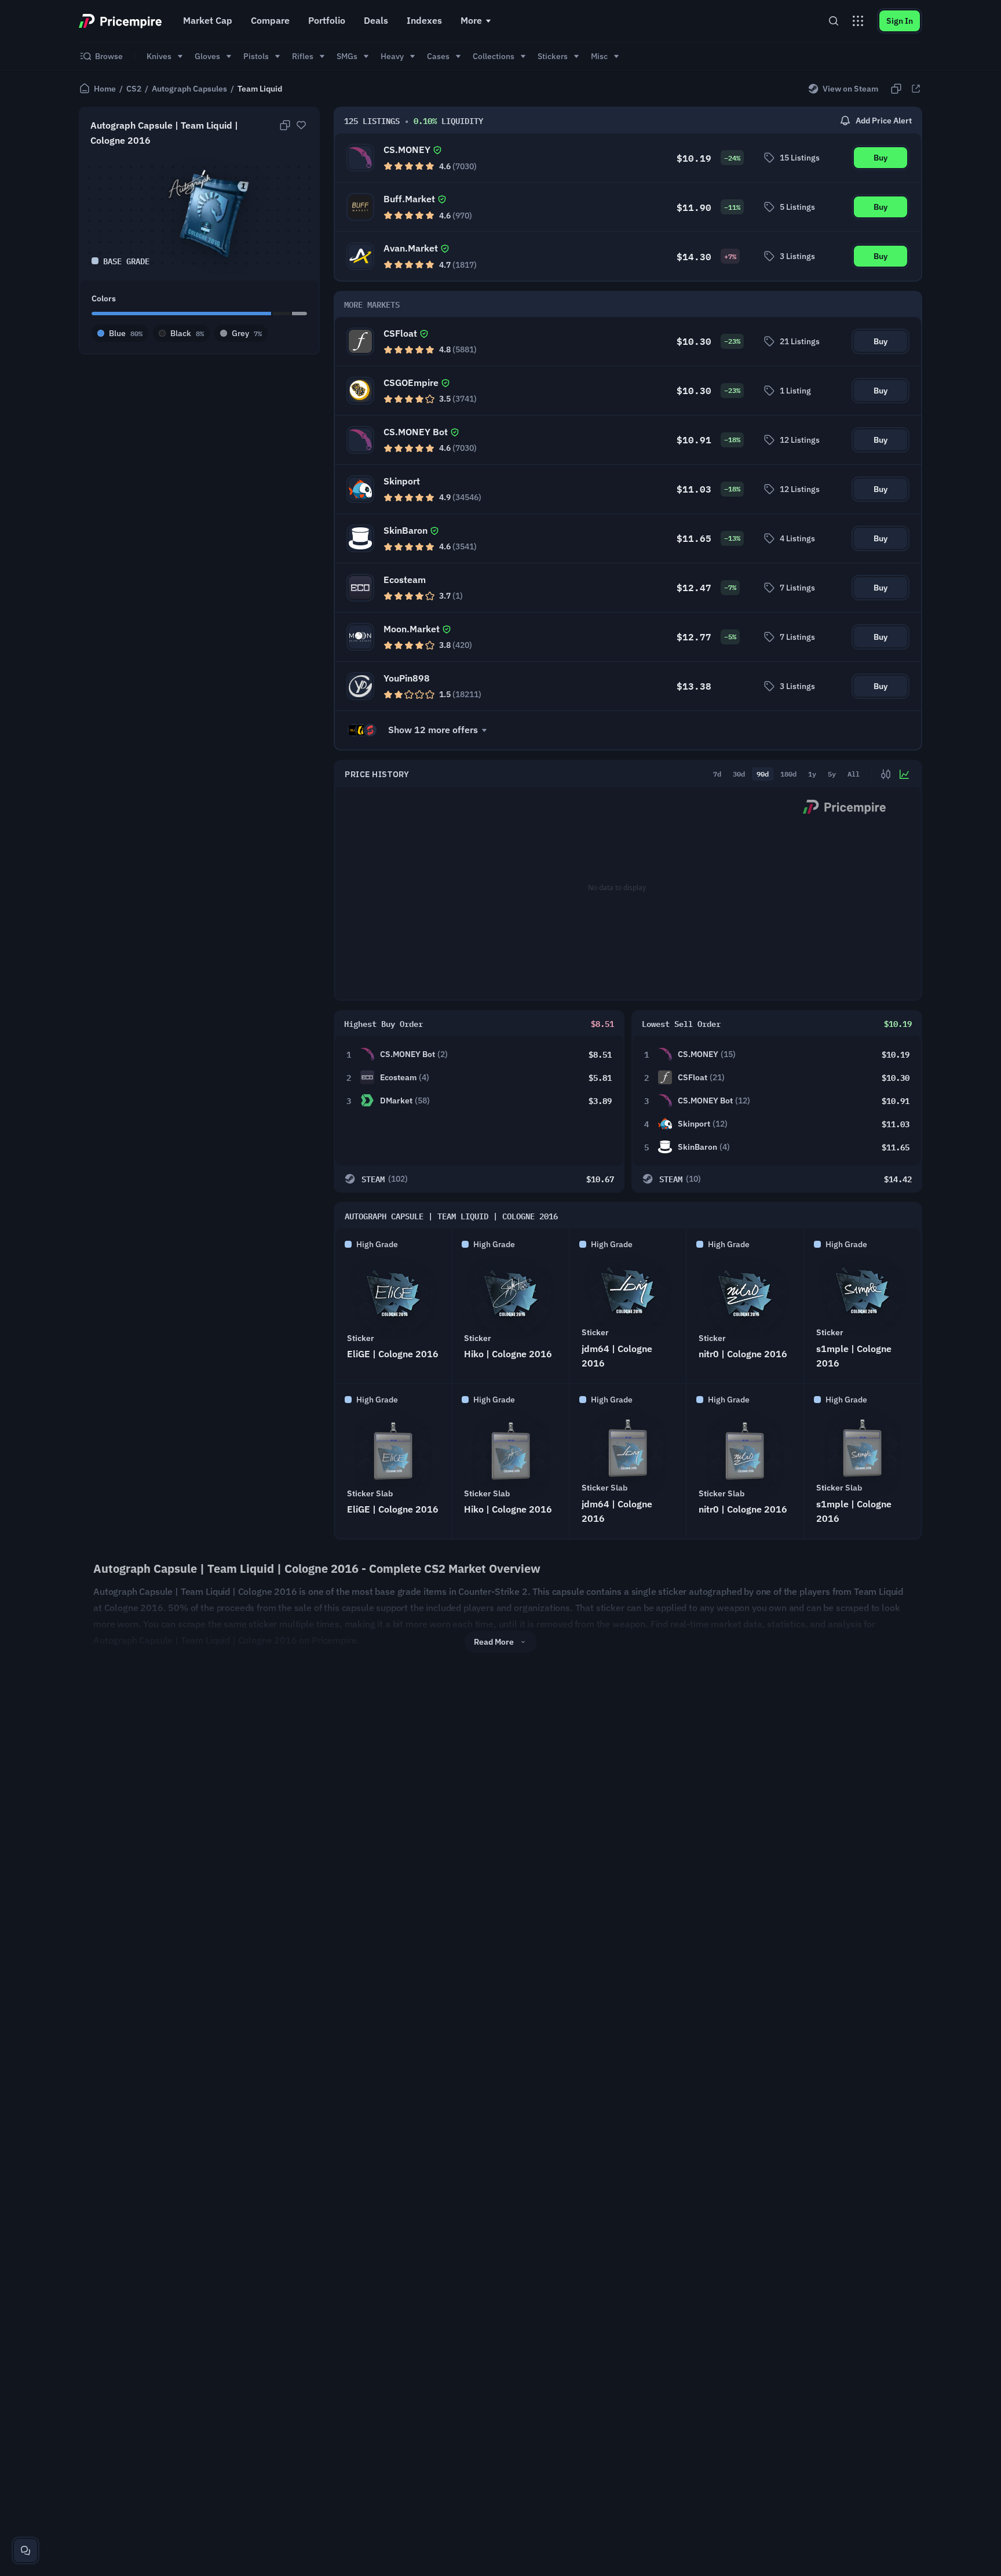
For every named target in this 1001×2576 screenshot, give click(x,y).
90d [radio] (763, 774)
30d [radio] (739, 774)
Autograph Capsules (189, 89)
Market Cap (208, 20)
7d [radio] (717, 774)
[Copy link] (896, 89)
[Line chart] (904, 774)
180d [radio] (788, 774)
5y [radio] (832, 774)
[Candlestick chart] (886, 774)
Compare (270, 20)
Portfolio (327, 20)
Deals (376, 20)
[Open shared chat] (25, 2551)
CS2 (134, 89)
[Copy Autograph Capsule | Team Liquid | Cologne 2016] (285, 125)
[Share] (916, 89)
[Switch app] (858, 21)
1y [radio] (812, 774)
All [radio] (854, 774)
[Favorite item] (301, 125)
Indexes (424, 20)
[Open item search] (834, 21)
